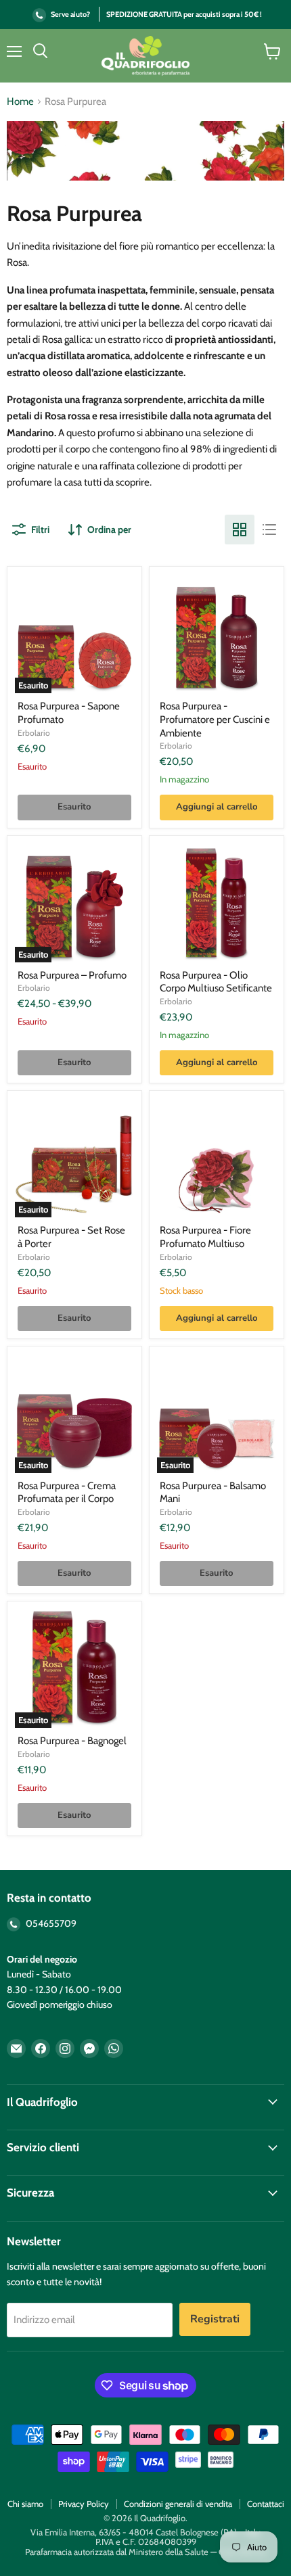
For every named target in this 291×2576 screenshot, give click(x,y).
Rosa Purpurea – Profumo (72, 975)
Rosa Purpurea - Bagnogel (72, 1741)
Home (20, 102)
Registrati (215, 2319)
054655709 (50, 1923)
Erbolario (34, 733)
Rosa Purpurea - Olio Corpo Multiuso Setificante (216, 982)
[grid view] (240, 530)
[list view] (269, 530)
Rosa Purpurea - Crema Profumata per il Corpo (67, 1493)
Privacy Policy (84, 2504)
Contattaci (266, 2504)
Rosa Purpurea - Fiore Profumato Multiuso (205, 1237)
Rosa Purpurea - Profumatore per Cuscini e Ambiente (215, 719)
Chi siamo (25, 2504)
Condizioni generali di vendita (178, 2504)
